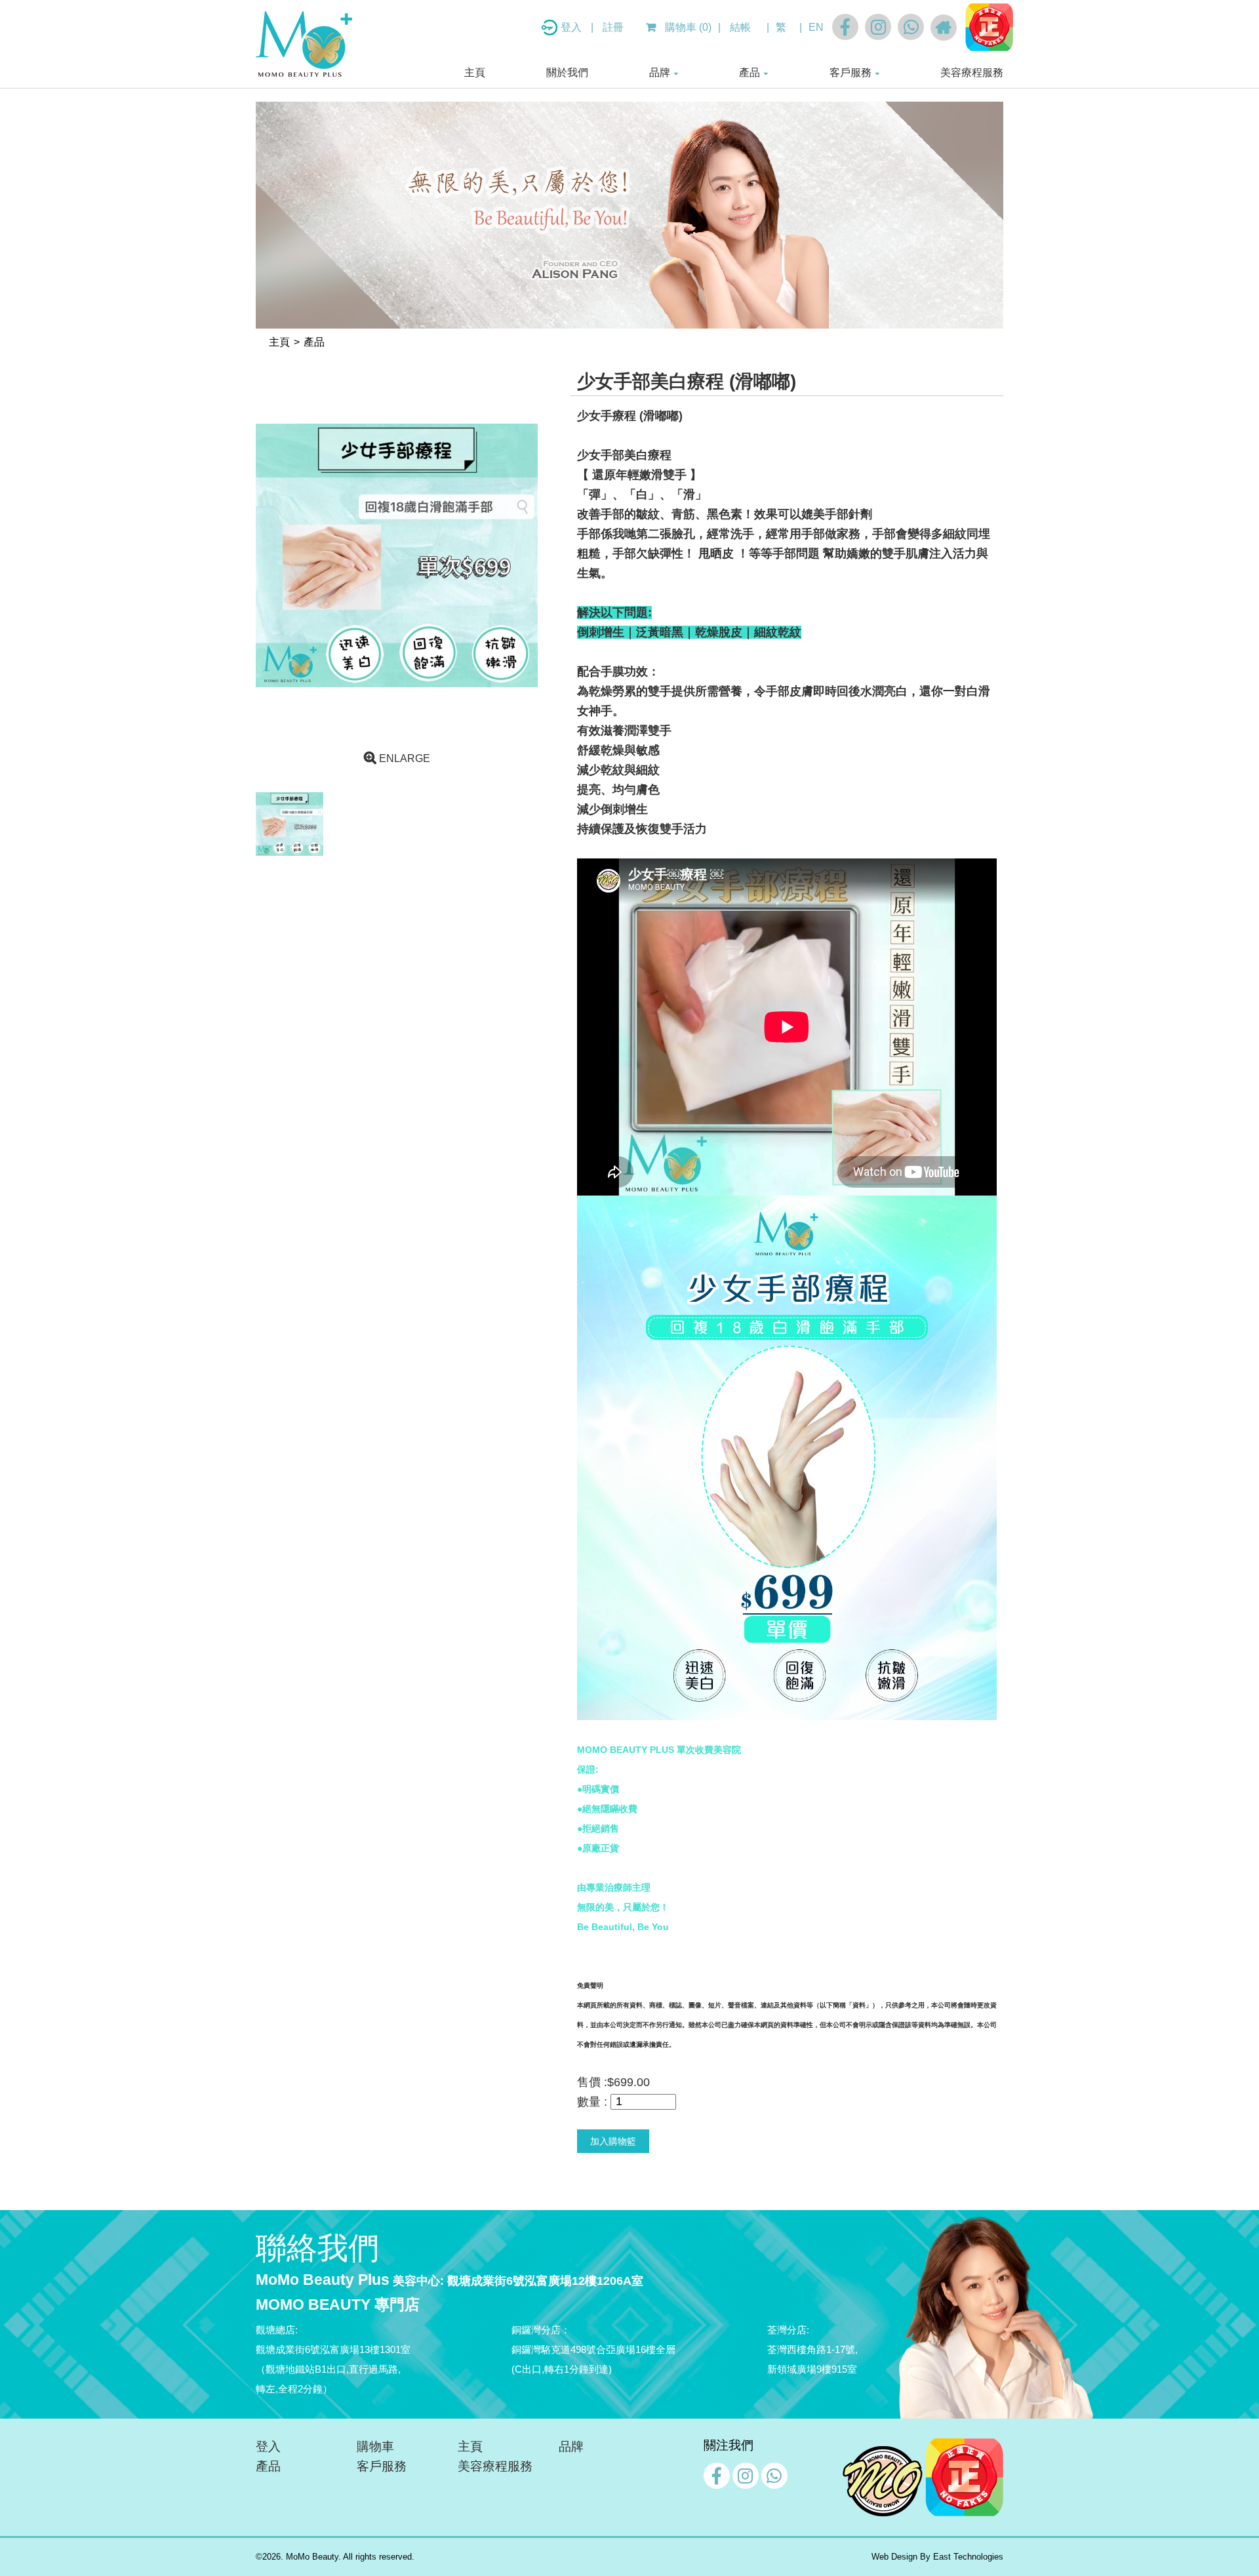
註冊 (613, 27)
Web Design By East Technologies (937, 2557)
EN (816, 27)
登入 (572, 27)
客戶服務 (850, 72)
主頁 (475, 72)
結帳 (740, 27)
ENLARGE (403, 758)
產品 (749, 72)
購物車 (375, 2446)
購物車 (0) (687, 27)
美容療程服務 (972, 72)
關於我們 (567, 72)
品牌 (660, 72)
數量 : (592, 2102)
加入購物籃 (613, 2141)
